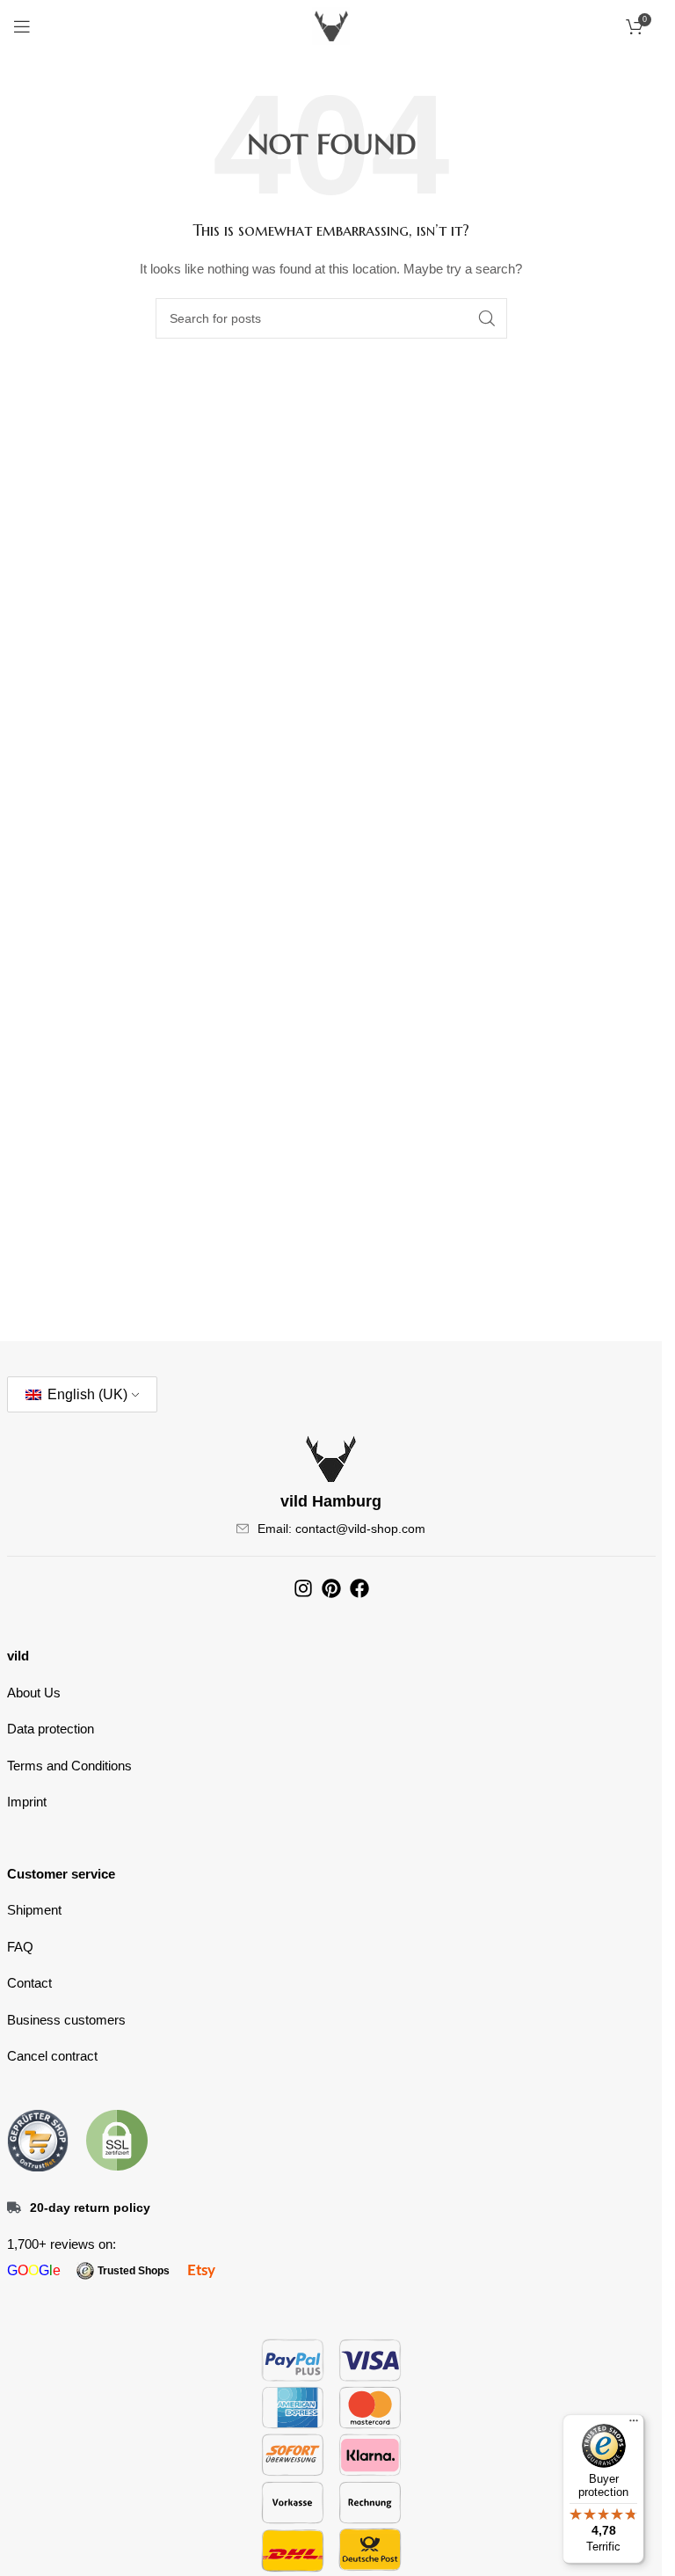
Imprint (27, 1802)
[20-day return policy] (14, 2207)
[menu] (634, 2425)
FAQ (20, 1947)
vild (18, 1656)
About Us (34, 1693)
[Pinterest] (331, 1588)
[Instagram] (303, 1588)
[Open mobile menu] (22, 26)
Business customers (66, 2020)
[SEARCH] (487, 318)
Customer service (61, 1874)
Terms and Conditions (69, 1766)
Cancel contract (52, 2056)
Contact (29, 1983)
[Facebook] (359, 1588)
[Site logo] (331, 26)
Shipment (34, 1910)
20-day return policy (90, 2207)
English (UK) (86, 1394)
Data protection (51, 1729)
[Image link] (38, 2139)
